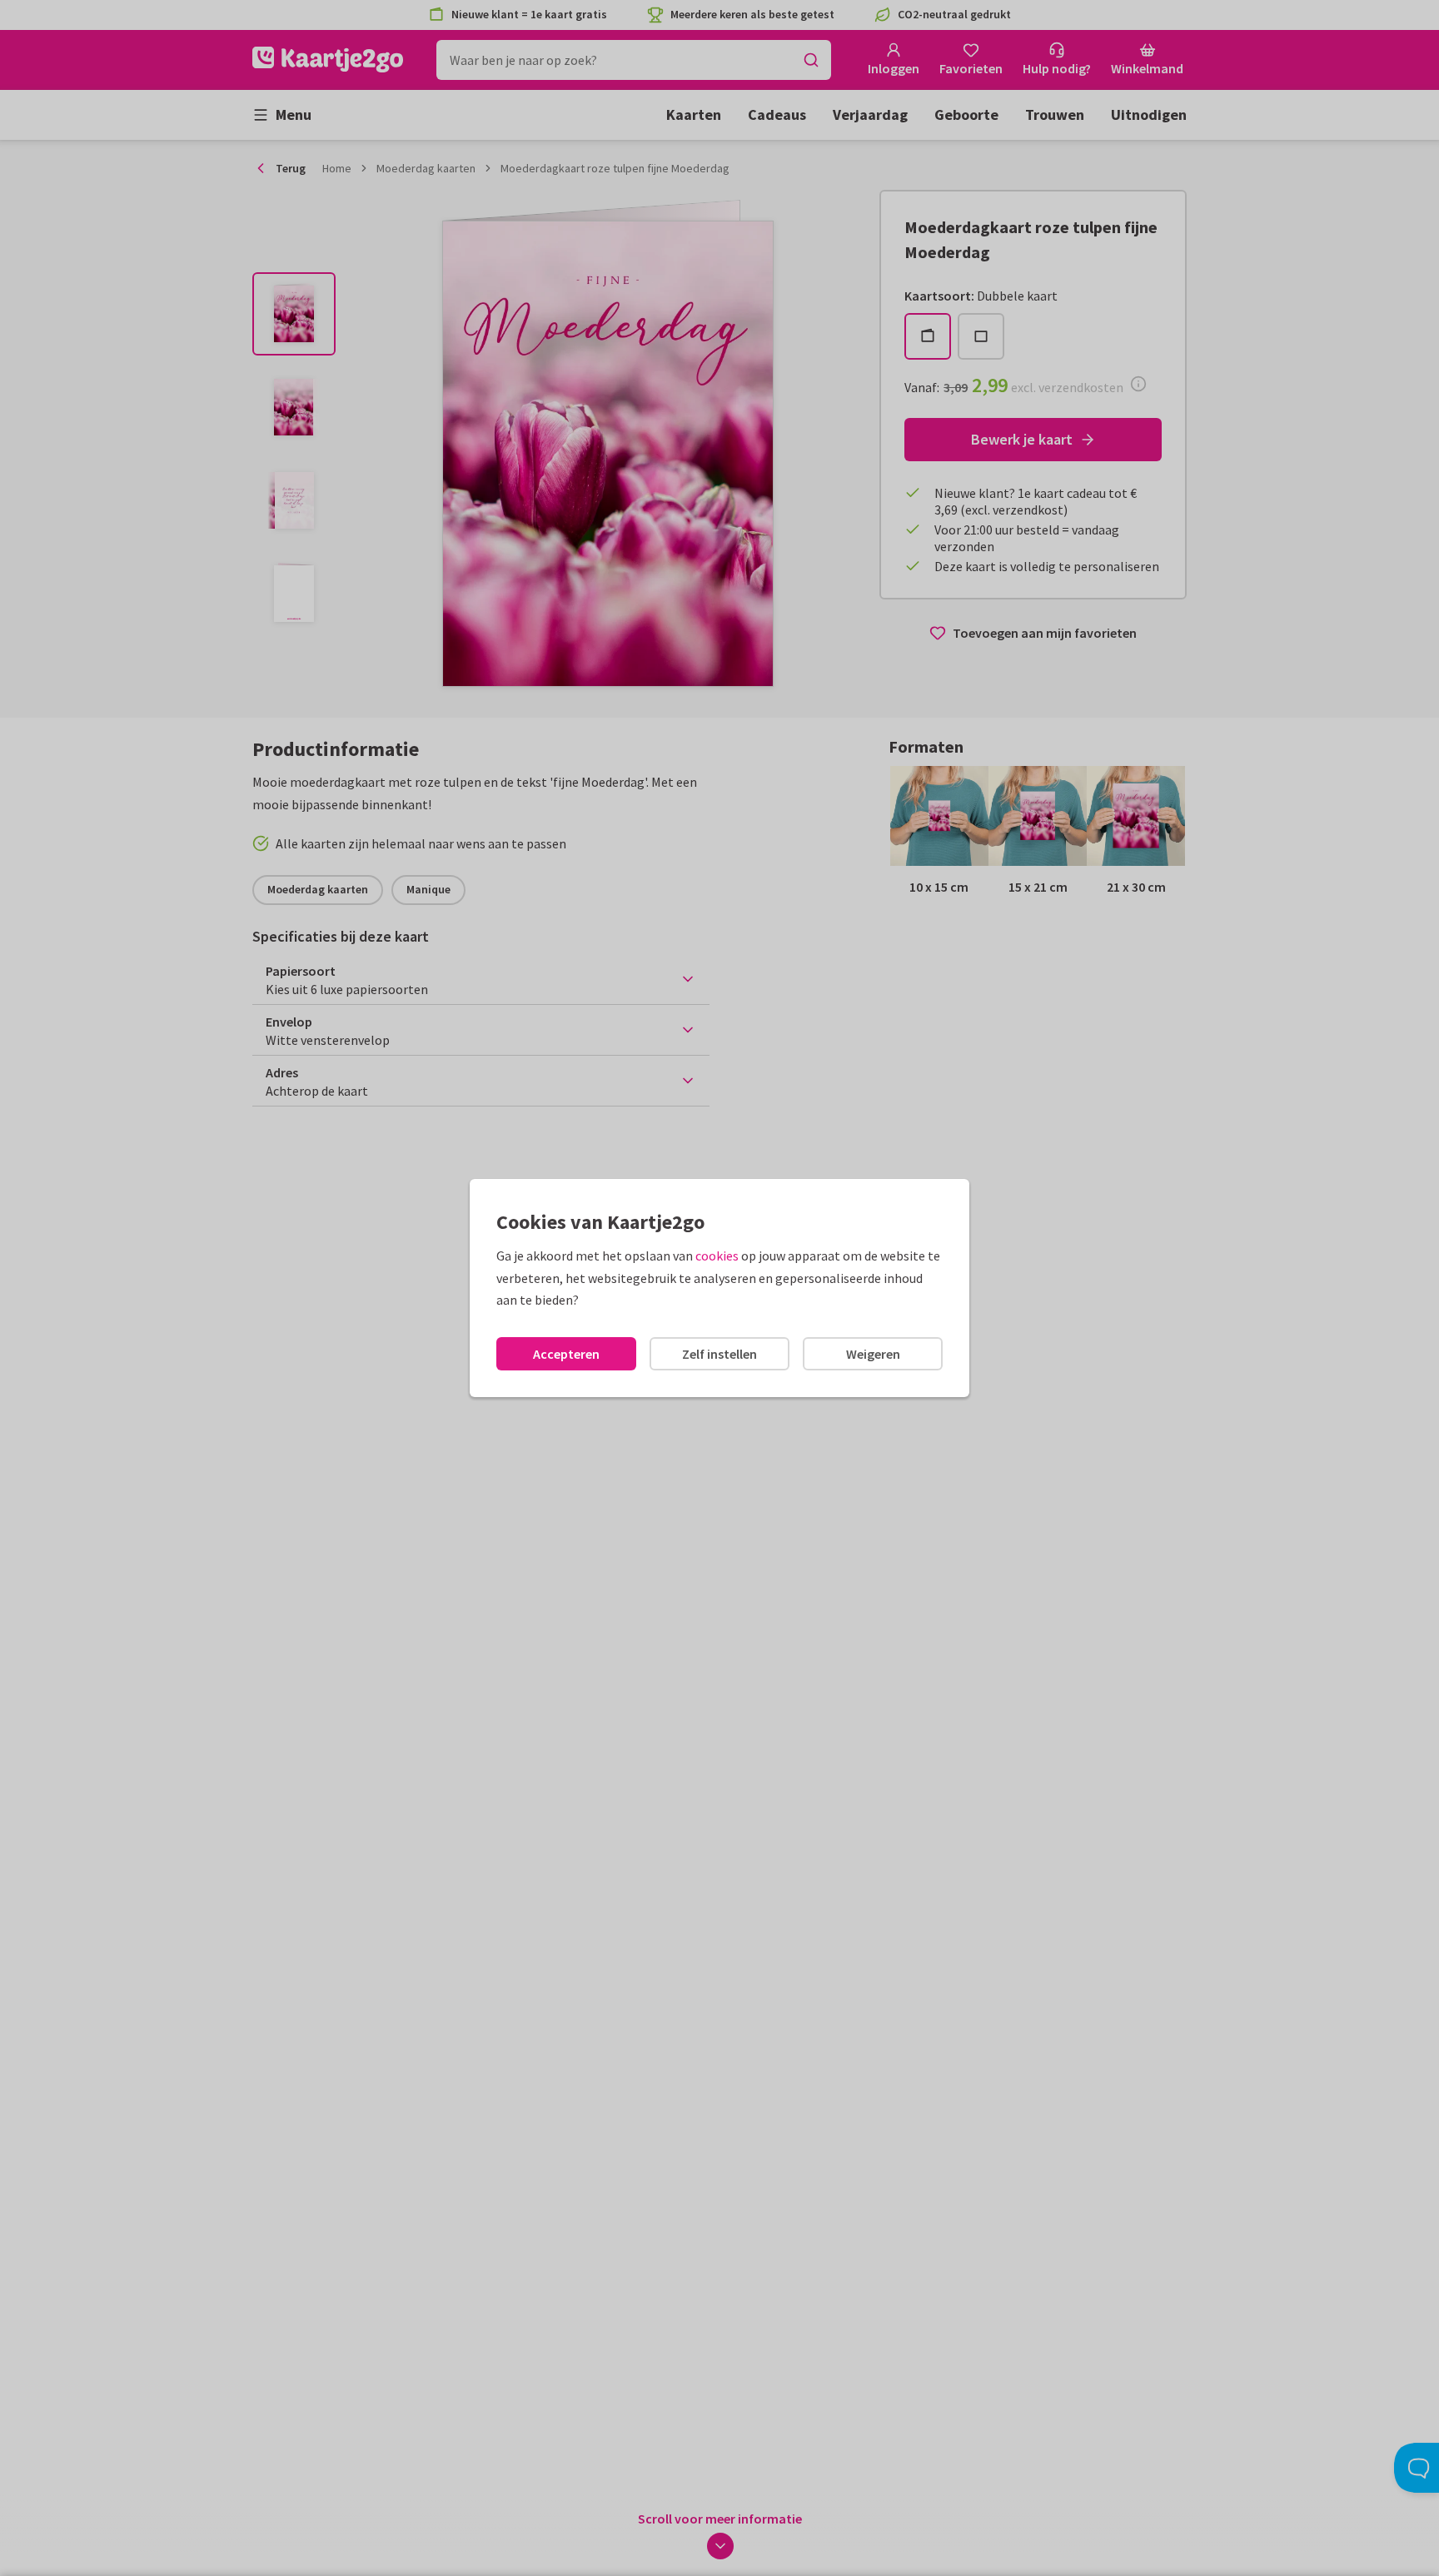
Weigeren (873, 1354)
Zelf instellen (719, 1354)
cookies (717, 1256)
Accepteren (566, 1354)
